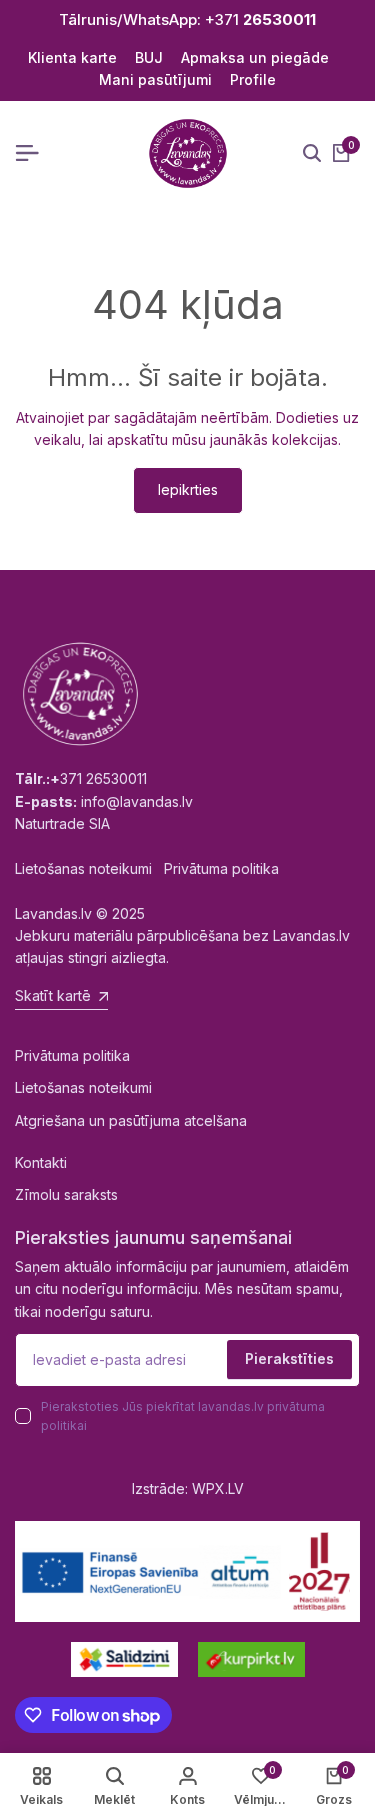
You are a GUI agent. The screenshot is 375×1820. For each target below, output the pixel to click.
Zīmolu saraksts (66, 1194)
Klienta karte (72, 57)
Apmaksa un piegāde (255, 57)
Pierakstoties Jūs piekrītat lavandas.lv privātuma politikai (183, 1416)
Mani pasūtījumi (155, 79)
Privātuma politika (72, 1055)
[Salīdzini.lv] (124, 1659)
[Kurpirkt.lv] (251, 1659)
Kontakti (41, 1162)
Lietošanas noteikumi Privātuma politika (147, 868)
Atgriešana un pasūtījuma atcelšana (131, 1120)
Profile (253, 79)
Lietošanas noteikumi (83, 1087)
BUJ (149, 57)
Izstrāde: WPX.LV (188, 1488)
